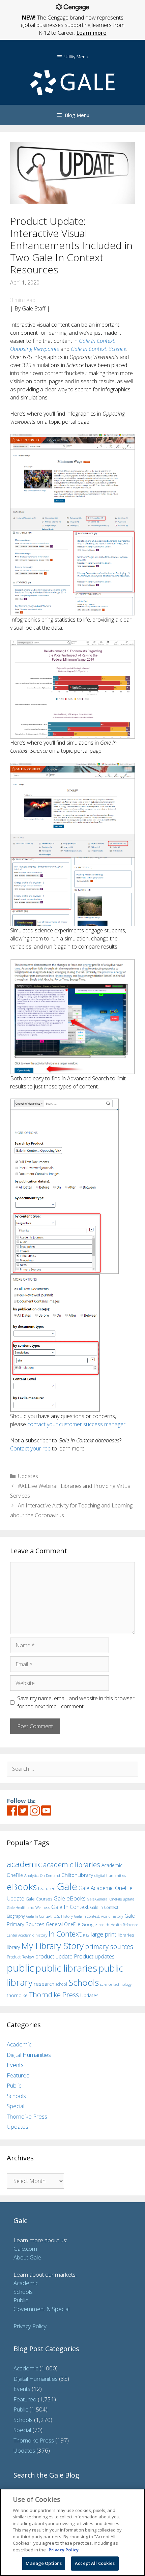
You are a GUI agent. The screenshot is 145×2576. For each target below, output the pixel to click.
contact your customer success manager (76, 1424)
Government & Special (41, 2309)
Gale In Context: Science (98, 349)
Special (16, 2106)
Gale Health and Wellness (28, 1907)
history (41, 1935)
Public (14, 2085)
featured (47, 1888)
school (61, 1984)
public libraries (66, 1968)
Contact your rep (30, 1448)
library (13, 1947)
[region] (72, 2532)
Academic (19, 2044)
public (20, 1968)
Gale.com (25, 2249)
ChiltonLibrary (77, 1875)
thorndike (17, 1995)
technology (122, 1984)
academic (24, 1864)
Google (89, 1924)
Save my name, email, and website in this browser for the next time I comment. (76, 1702)
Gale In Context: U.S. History (50, 1916)
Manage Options (44, 2563)
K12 (86, 1935)
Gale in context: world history (99, 1916)
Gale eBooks (70, 1898)
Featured (18, 2075)
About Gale (27, 2257)
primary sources (109, 1946)
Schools (84, 1983)
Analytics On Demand (42, 1875)
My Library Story (52, 1946)
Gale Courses (39, 1899)
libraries (126, 1935)
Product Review (20, 1957)
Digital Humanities (29, 2055)
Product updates (94, 1956)
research (44, 1984)
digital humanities (110, 1875)
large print (104, 1934)
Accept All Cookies (95, 2563)
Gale (67, 1886)
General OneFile (63, 1924)
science (106, 1984)
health (104, 1925)
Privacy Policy (30, 2326)
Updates (28, 1476)
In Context (65, 1934)
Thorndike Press (54, 1995)
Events (15, 2065)
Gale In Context (70, 1907)
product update (54, 1956)
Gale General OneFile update (111, 1899)
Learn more (92, 33)
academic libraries (72, 1864)
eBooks (22, 1887)
